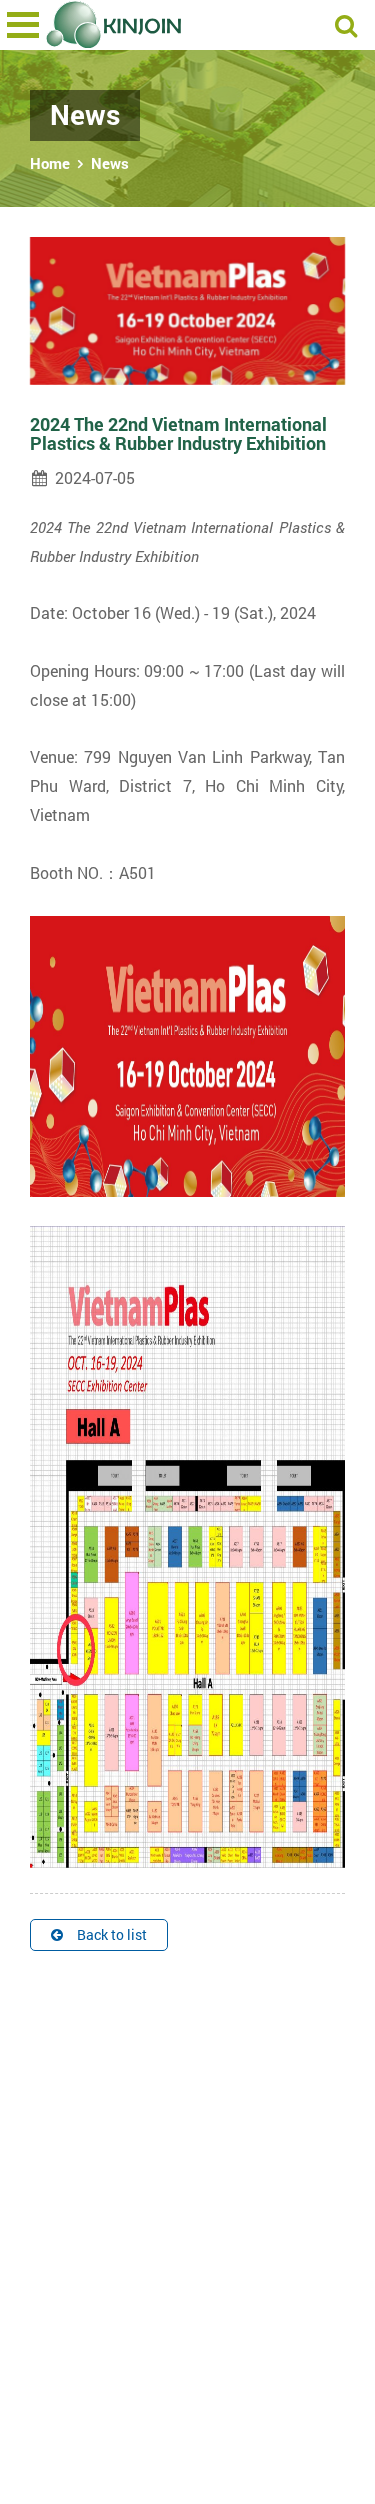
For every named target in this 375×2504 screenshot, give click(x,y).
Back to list (112, 1934)
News (110, 163)
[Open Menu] (23, 25)
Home (50, 163)
